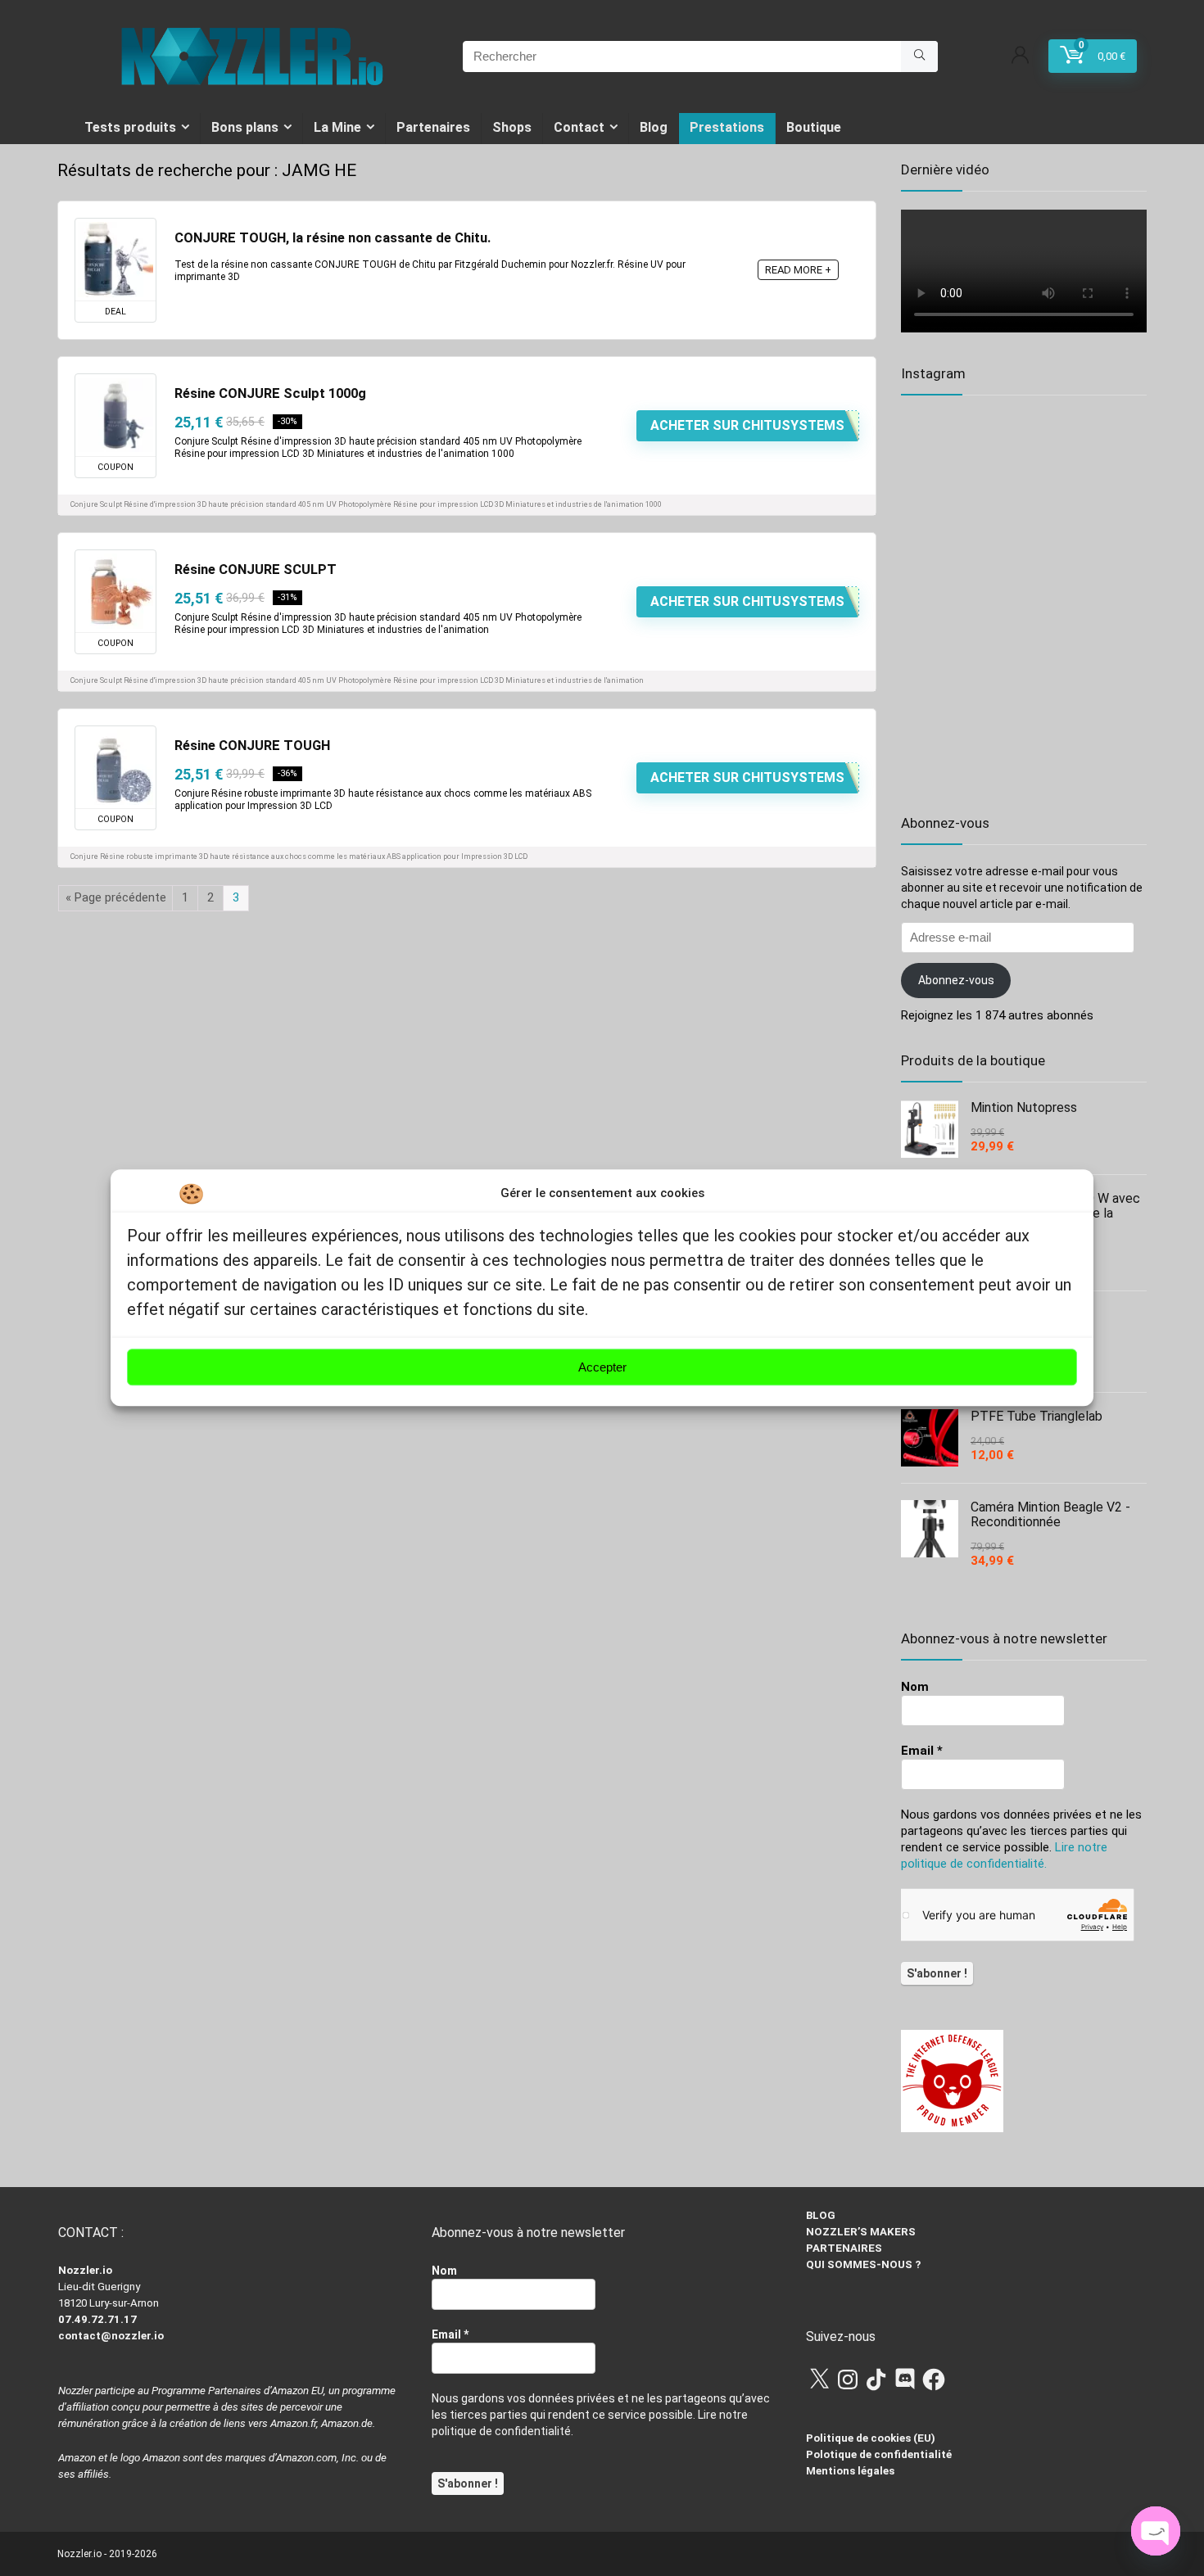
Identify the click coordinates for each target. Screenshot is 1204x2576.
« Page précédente (116, 897)
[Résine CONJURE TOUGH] (115, 767)
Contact (579, 127)
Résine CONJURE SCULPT (256, 569)
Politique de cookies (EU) (871, 2438)
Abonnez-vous (956, 980)
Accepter (602, 1367)
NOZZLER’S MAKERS (861, 2232)
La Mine (337, 127)
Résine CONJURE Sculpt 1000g (270, 393)
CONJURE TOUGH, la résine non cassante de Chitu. (333, 238)
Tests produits (130, 127)
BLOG (821, 2215)
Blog (654, 127)
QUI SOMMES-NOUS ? (863, 2264)
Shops (512, 127)
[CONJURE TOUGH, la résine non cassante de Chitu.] (115, 260)
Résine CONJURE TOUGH (252, 746)
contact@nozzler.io (111, 2336)
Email (922, 1751)
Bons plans (245, 127)
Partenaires (433, 127)
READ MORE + (798, 270)
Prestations (727, 127)
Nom (915, 1687)
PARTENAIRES (844, 2248)
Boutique (814, 127)
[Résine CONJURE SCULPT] (115, 591)
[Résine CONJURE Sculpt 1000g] (115, 415)
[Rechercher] (919, 56)
